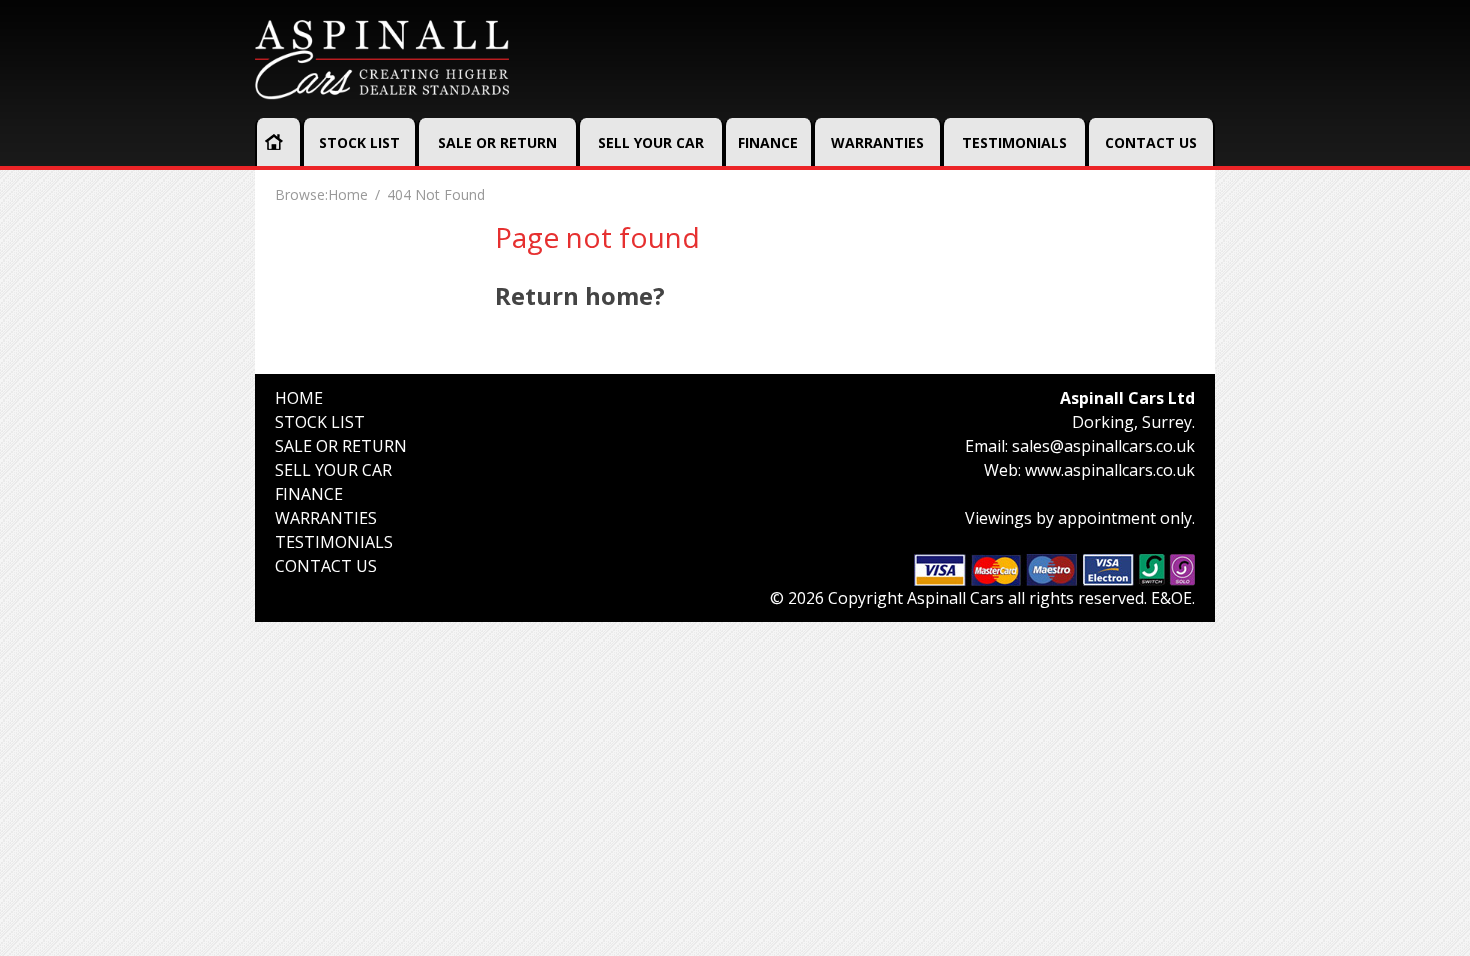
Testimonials (1014, 142)
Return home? (580, 295)
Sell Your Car (651, 142)
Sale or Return (497, 142)
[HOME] (274, 142)
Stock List (359, 142)
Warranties (877, 142)
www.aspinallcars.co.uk (1110, 470)
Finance (768, 142)
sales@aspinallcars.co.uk (1103, 446)
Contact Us (1151, 142)
